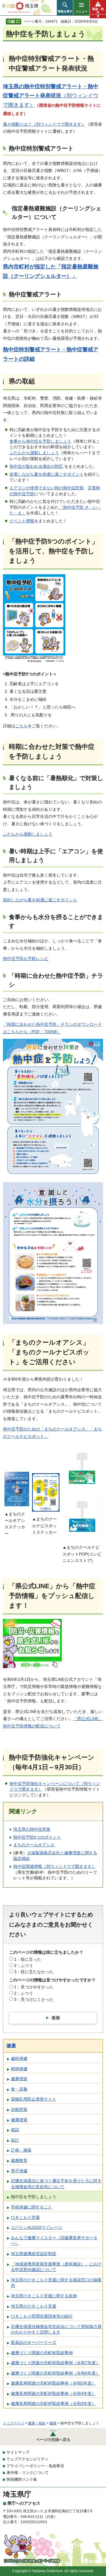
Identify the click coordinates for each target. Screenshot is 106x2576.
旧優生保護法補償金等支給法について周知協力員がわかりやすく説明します (56, 2329)
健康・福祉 (37, 2423)
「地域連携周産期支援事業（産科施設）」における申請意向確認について (56, 2267)
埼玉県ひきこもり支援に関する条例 (44, 2296)
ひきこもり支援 (25, 2217)
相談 (15, 2130)
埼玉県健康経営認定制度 (34, 2254)
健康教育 (19, 2160)
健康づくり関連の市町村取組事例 (42, 2353)
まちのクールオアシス (34, 1845)
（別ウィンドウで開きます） (51, 96)
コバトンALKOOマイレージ (37, 2227)
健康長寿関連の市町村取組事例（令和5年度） (53, 2383)
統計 (15, 2140)
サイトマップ (18, 2452)
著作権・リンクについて (28, 2473)
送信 (56, 2018)
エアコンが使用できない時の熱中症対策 (47, 488)
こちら (21, 726)
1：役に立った (28, 1959)
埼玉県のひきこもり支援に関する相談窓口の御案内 (56, 2283)
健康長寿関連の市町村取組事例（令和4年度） (53, 2393)
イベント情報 (22, 521)
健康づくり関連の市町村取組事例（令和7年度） (55, 2363)
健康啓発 (19, 2120)
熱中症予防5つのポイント (37, 1837)
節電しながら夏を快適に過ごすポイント (47, 474)
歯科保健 (19, 2058)
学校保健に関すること (32, 2207)
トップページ (14, 2423)
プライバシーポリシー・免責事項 (35, 2466)
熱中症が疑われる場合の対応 (36, 466)
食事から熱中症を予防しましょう (40, 441)
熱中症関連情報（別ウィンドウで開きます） (54, 1866)
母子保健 (19, 2171)
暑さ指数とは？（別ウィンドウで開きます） (44, 124)
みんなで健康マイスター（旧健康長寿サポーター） (54, 2241)
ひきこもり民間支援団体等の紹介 (42, 2316)
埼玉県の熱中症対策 (32, 1829)
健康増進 (19, 2079)
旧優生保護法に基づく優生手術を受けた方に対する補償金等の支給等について (56, 2184)
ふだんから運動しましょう (34, 453)
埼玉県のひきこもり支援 (34, 2306)
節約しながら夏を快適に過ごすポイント (40, 900)
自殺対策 (19, 2109)
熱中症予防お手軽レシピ (26, 959)
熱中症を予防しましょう (34, 2197)
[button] (65, 8)
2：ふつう (24, 1965)
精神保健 (19, 2069)
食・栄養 (19, 2089)
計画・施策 (21, 2150)
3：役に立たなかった (34, 1972)
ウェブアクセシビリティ (28, 2459)
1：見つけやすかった (34, 1987)
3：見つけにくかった (34, 1999)
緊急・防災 (98, 11)
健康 (11, 2046)
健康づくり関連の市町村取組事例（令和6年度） (55, 2373)
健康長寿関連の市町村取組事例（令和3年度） (53, 2403)
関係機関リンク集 (22, 2479)
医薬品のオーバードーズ (34, 2342)
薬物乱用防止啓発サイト (34, 2099)
